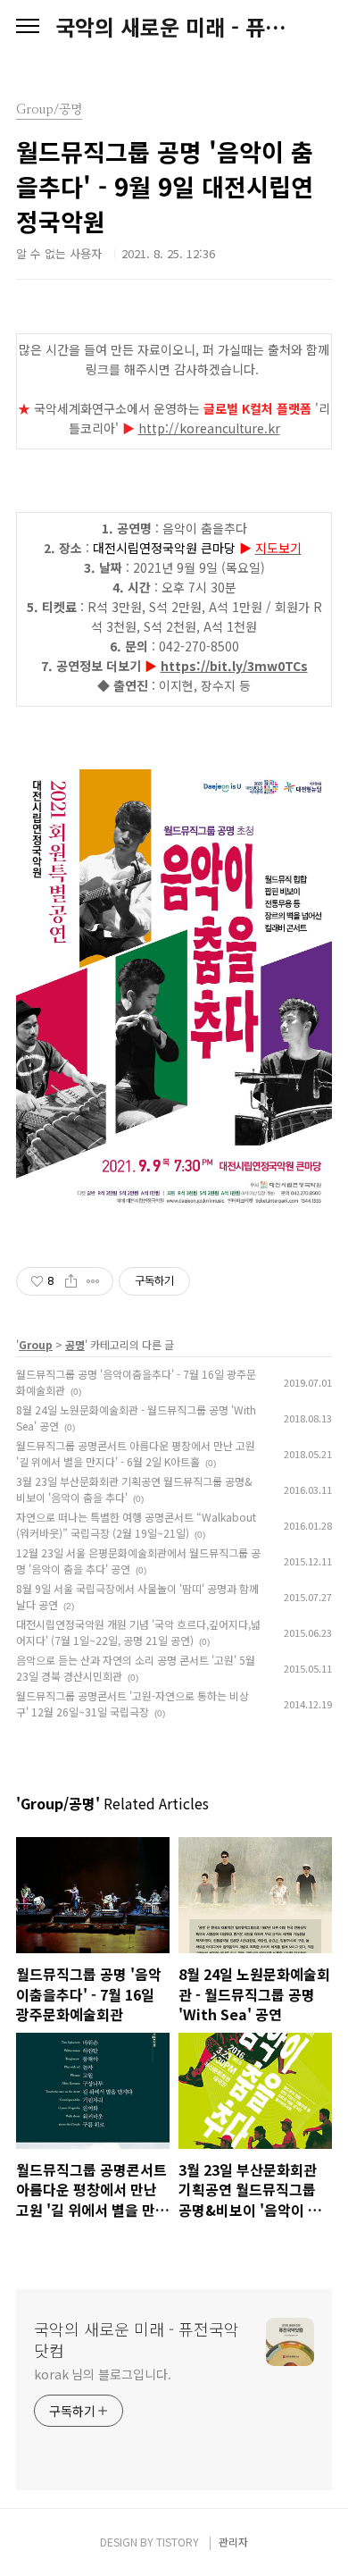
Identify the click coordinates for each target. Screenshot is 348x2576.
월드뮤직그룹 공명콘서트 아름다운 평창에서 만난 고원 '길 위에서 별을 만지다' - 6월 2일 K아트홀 (136, 1453)
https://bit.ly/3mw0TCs (234, 666)
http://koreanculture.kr (209, 428)
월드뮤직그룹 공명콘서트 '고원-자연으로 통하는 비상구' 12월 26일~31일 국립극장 (133, 1703)
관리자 (233, 2542)
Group (36, 1344)
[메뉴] (28, 27)
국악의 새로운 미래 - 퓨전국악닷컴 (174, 27)
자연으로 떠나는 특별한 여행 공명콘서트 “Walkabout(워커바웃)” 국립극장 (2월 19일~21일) (136, 1525)
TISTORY (178, 2542)
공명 (75, 1344)
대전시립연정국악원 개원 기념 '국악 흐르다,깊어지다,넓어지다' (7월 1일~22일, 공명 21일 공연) (138, 1632)
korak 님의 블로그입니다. (102, 2374)
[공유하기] (71, 1281)
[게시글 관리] (93, 1281)
